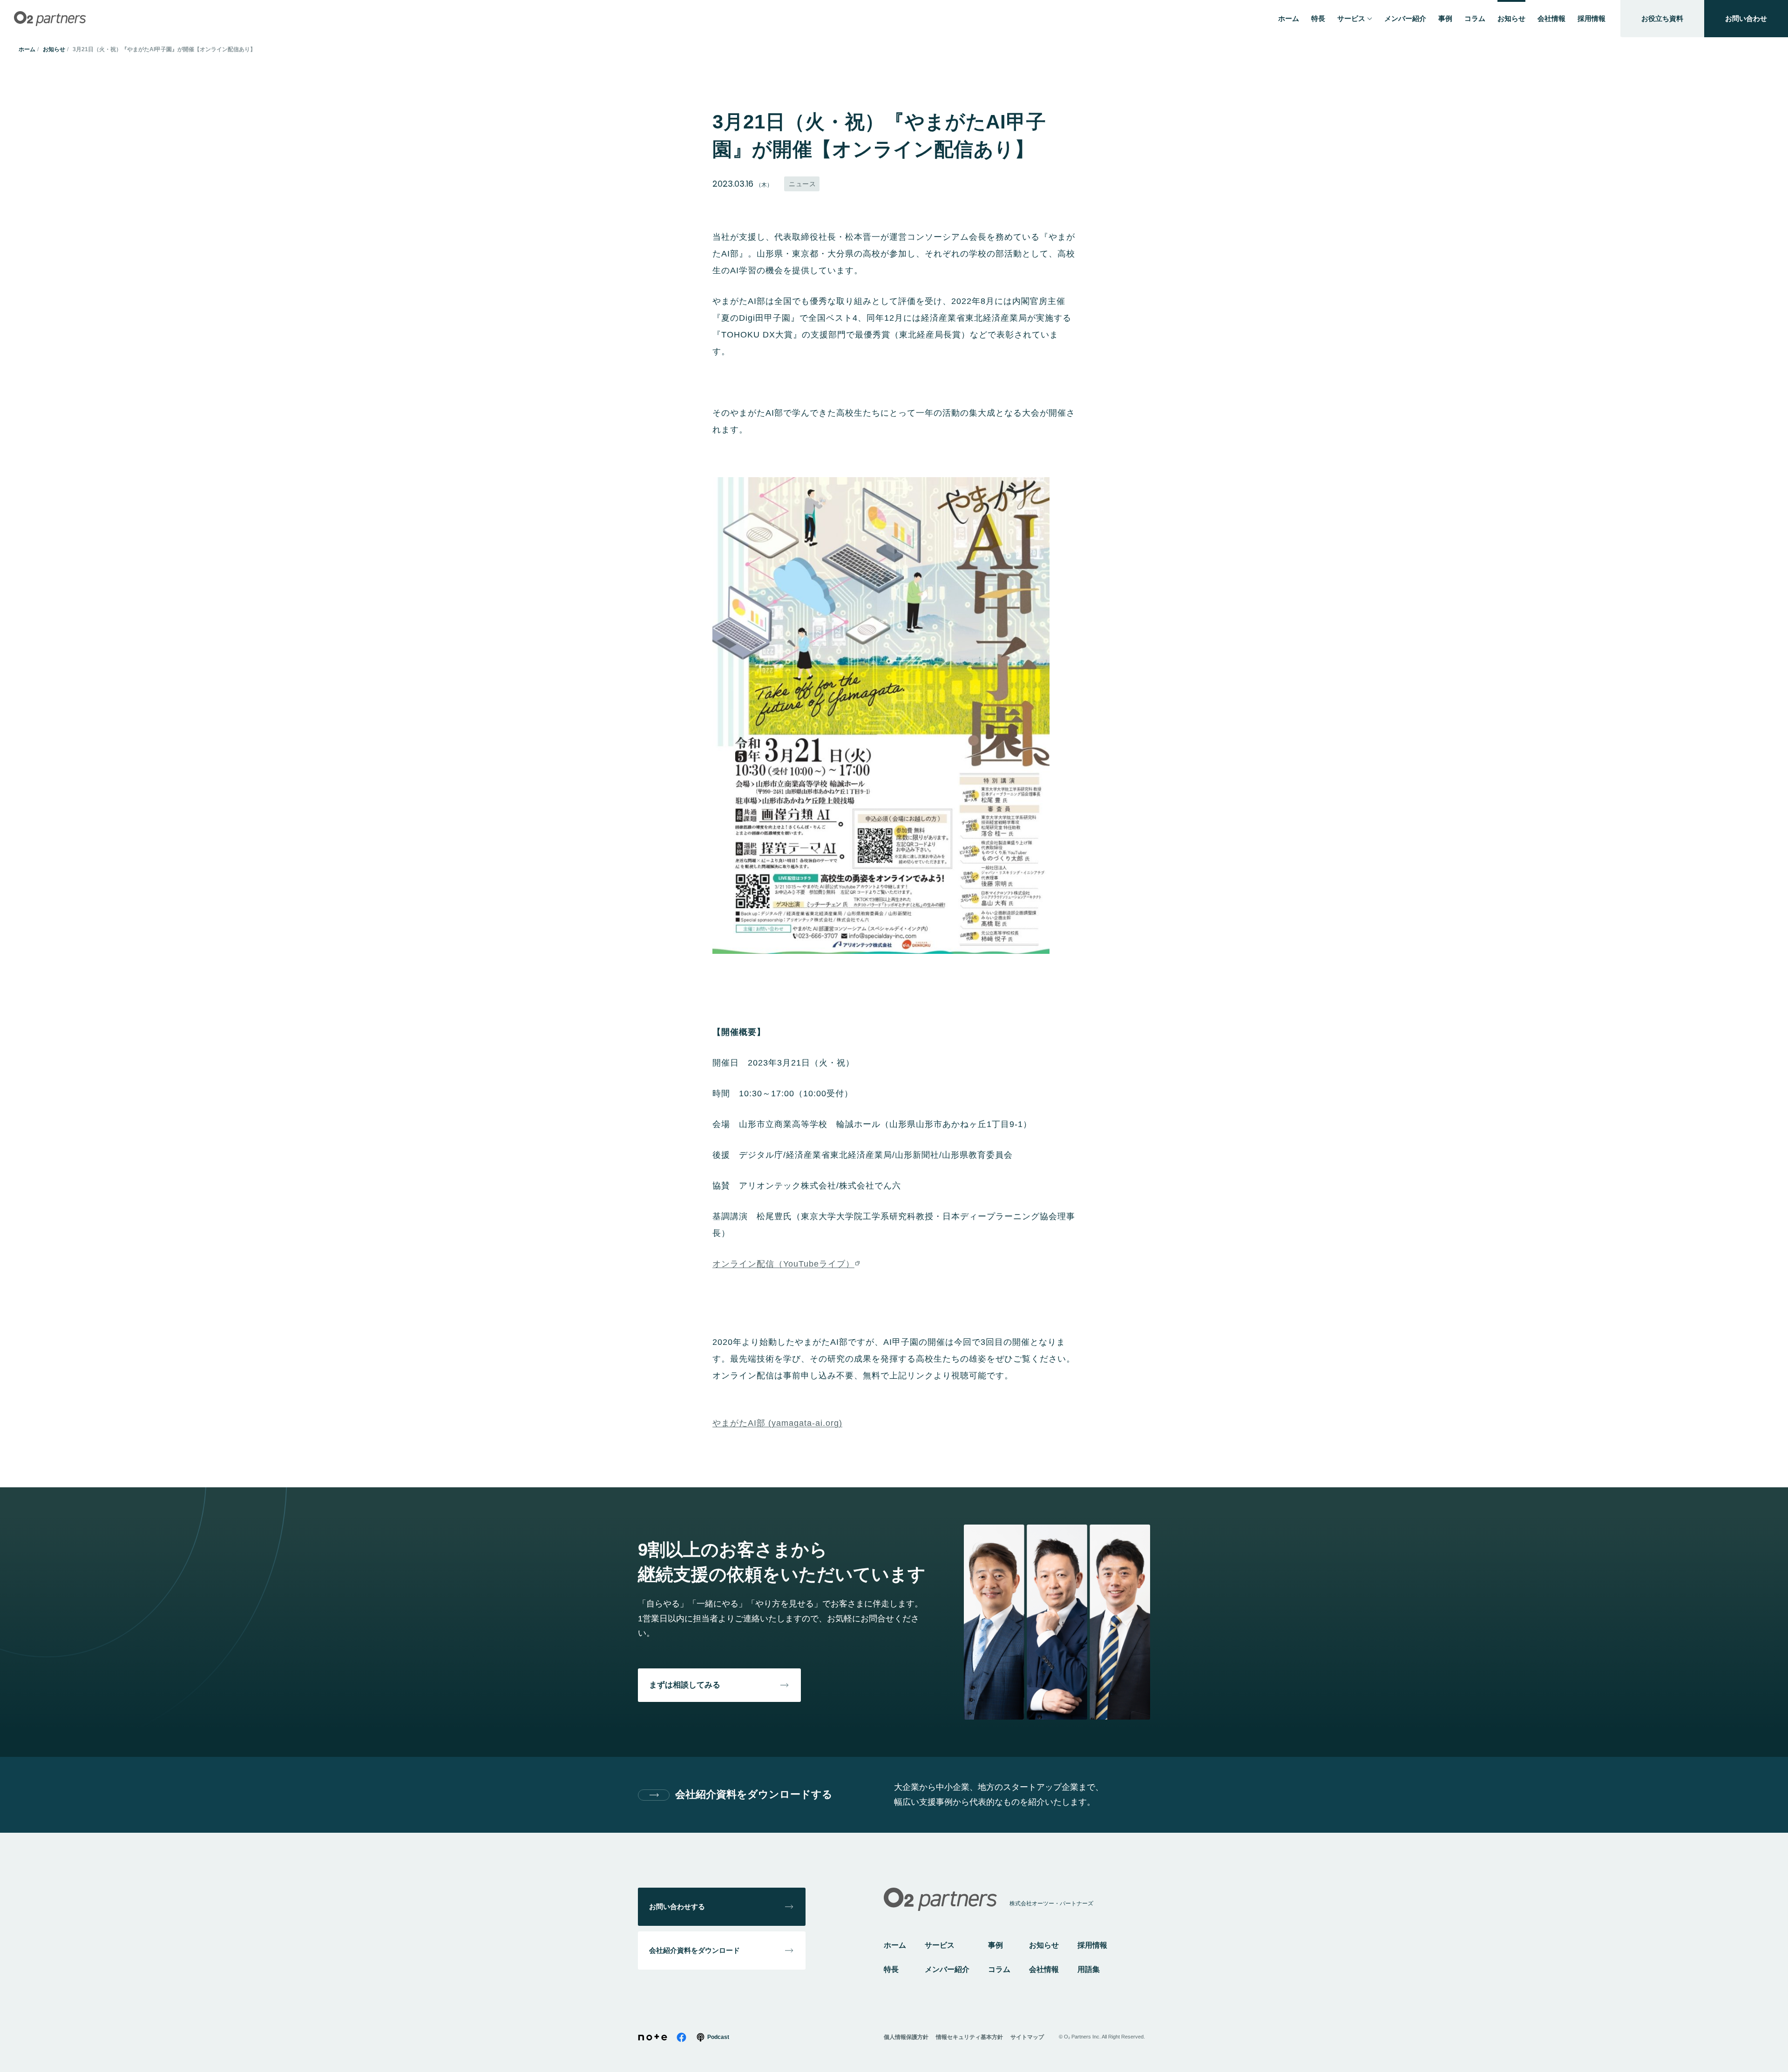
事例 (996, 1945)
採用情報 (1092, 1945)
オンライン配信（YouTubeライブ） (783, 1264)
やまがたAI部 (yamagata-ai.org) (777, 1423)
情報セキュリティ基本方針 (969, 2037)
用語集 (1089, 1969)
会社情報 (1044, 1969)
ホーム (27, 49)
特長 (891, 1969)
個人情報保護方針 (906, 2037)
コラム (999, 1969)
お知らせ (54, 49)
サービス (940, 1945)
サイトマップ (1027, 2037)
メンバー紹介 (947, 1969)
